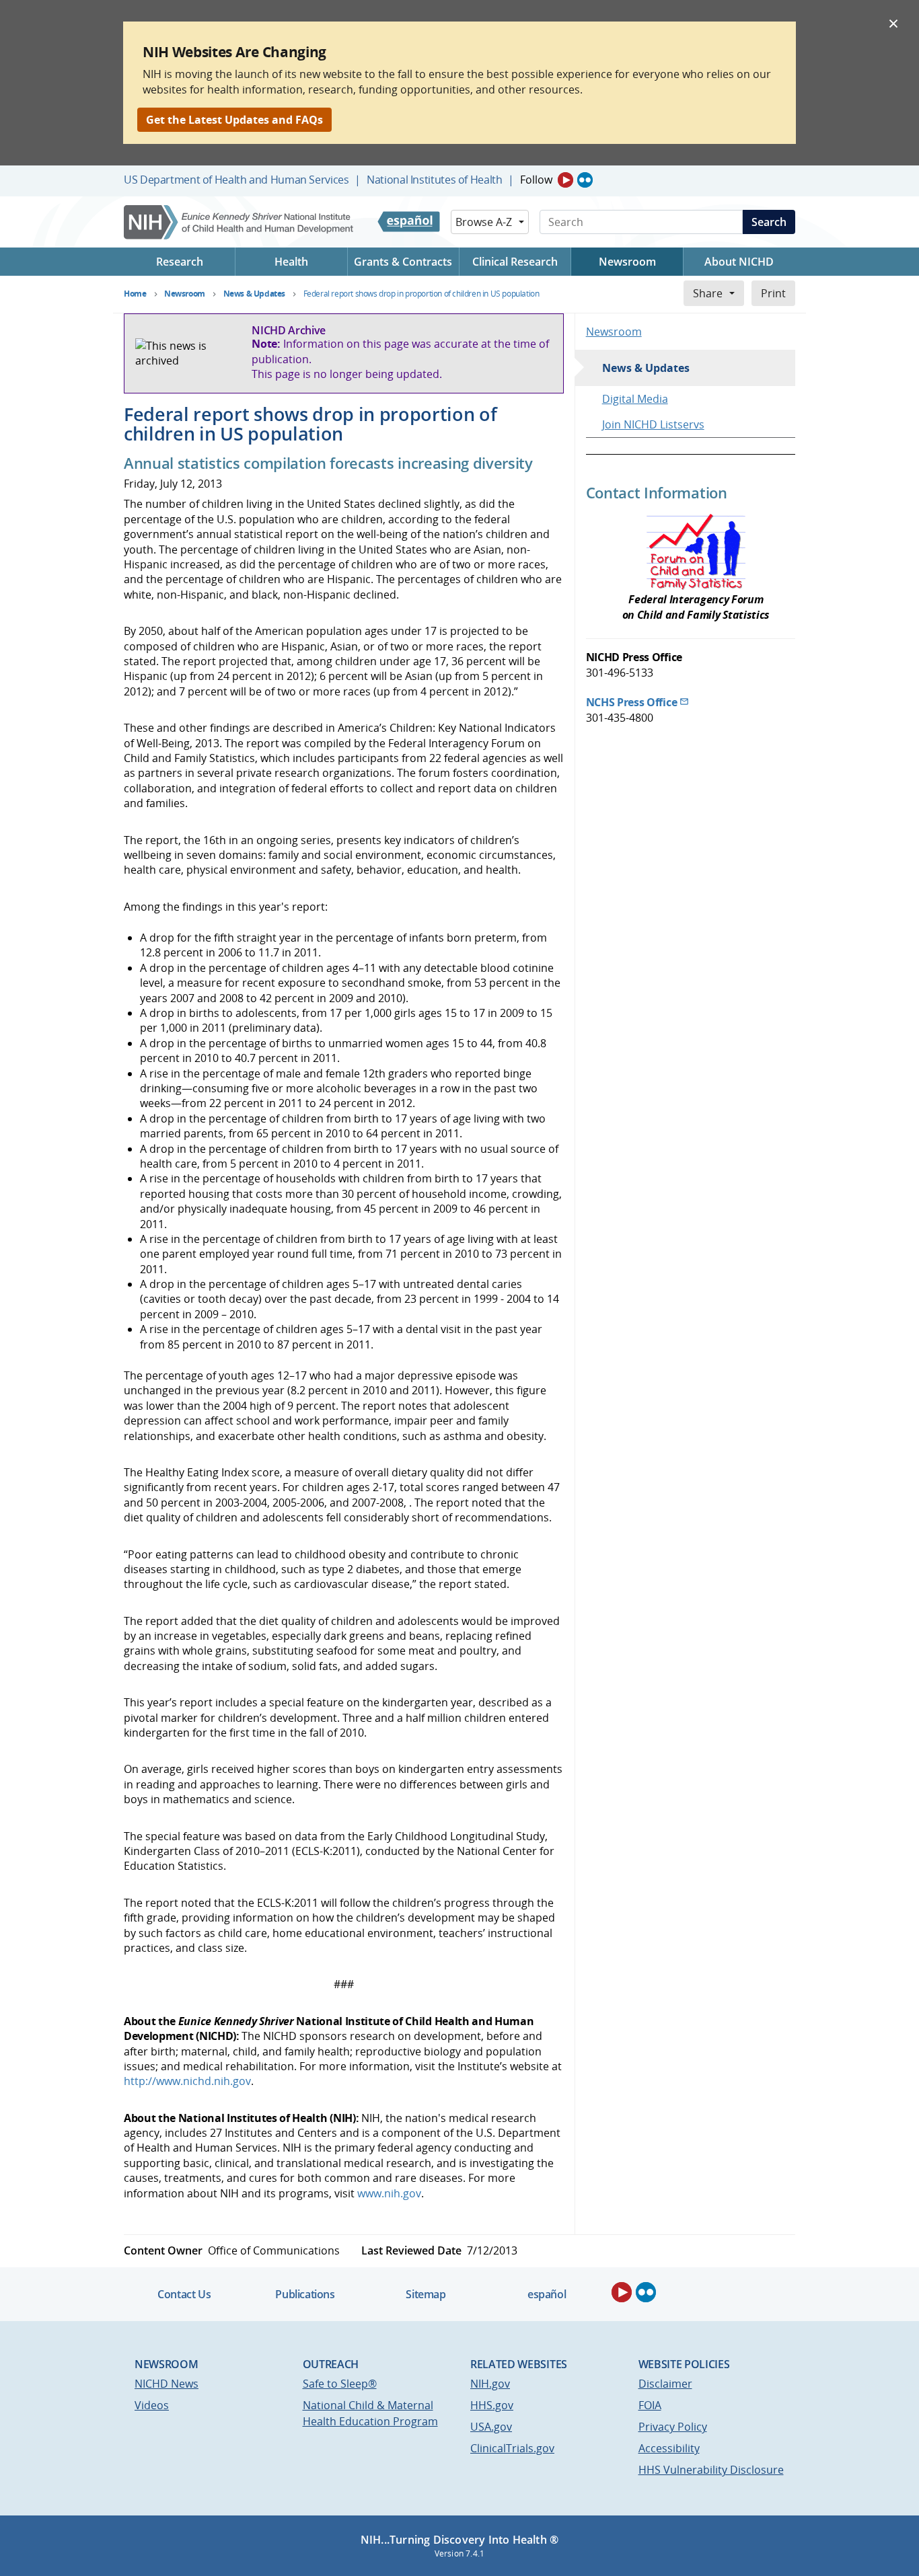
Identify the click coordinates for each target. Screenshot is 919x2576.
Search (769, 222)
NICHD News (167, 2384)
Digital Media (635, 399)
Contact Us (184, 2294)
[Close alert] (893, 23)
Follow (536, 180)
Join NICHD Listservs (653, 424)
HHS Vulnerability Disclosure (711, 2470)
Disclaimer (665, 2384)
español (547, 2294)
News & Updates (646, 368)
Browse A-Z (484, 222)
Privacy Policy (673, 2427)
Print (773, 293)
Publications (305, 2294)
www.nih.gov (389, 2193)
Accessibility (669, 2448)
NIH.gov (490, 2384)
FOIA (650, 2405)
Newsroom (614, 332)
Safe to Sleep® (340, 2384)
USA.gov (491, 2427)
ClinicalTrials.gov (512, 2448)
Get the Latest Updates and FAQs (234, 120)
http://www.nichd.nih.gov (187, 2081)
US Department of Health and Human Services (236, 180)
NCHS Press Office (632, 702)
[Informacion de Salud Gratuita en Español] (409, 222)
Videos (152, 2405)
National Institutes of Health (434, 180)
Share (708, 293)
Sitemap (426, 2294)
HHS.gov (492, 2405)
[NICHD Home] (240, 222)
